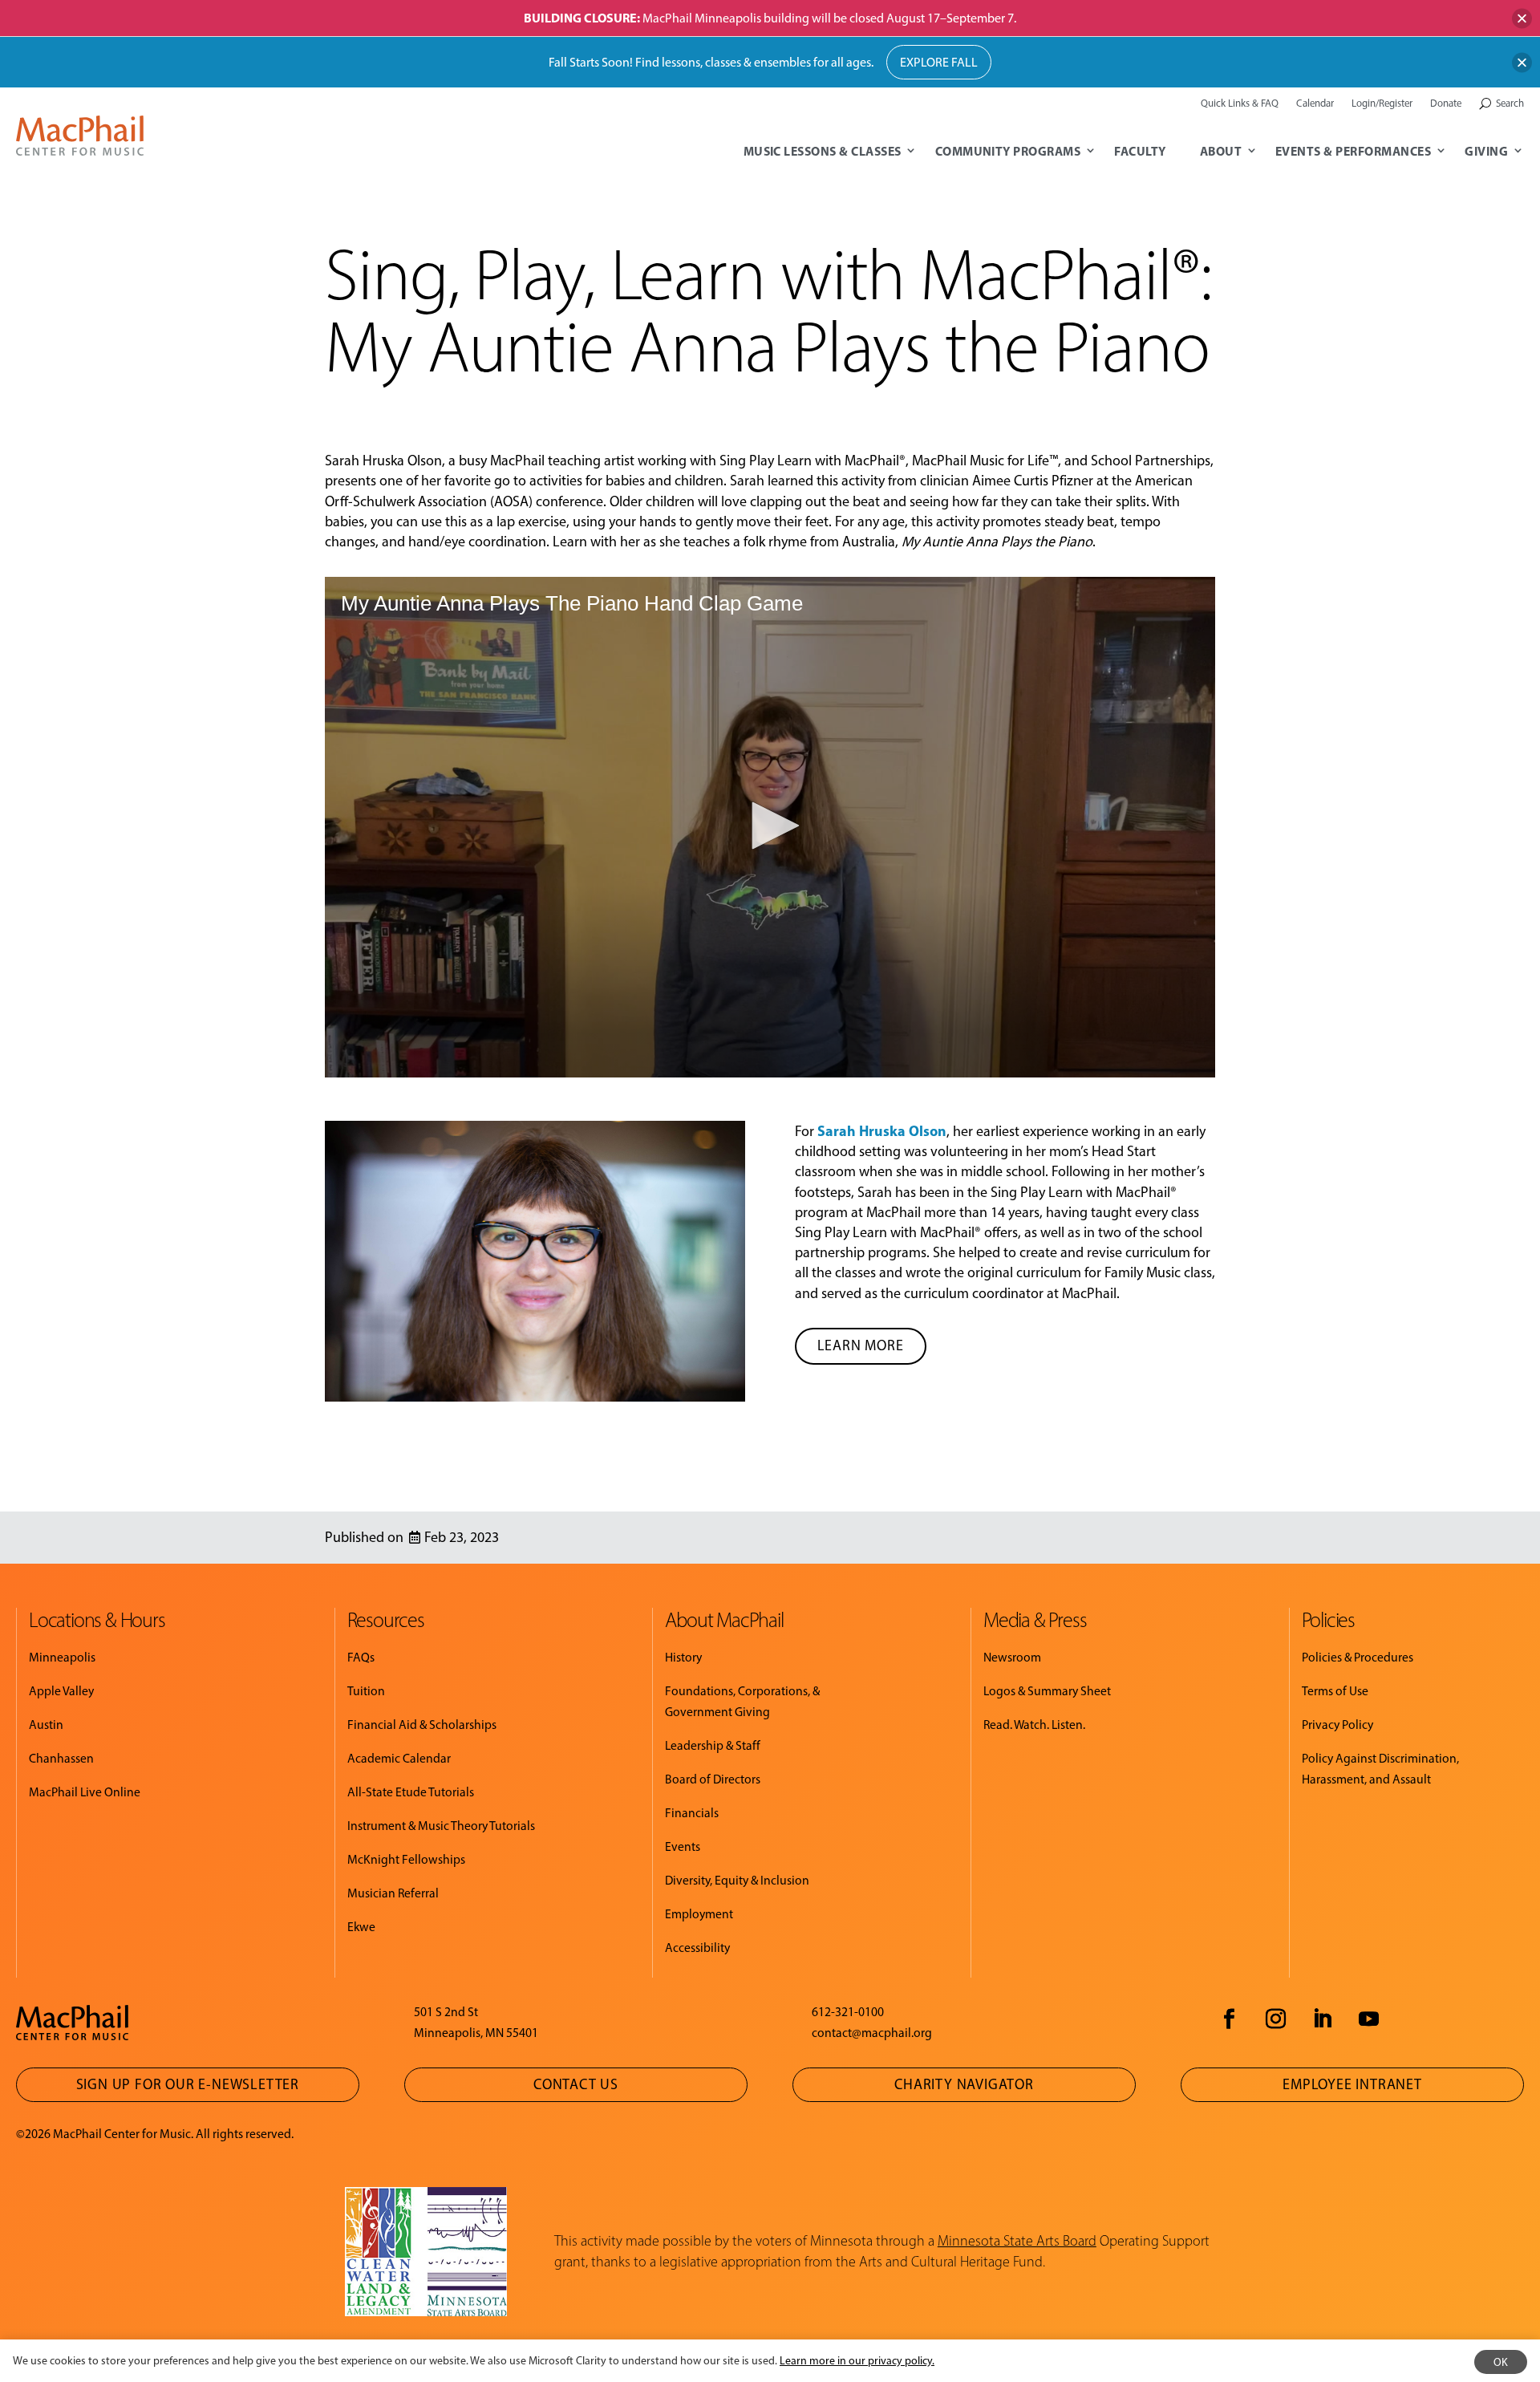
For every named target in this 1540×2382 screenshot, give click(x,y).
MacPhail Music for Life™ (985, 461)
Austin (46, 1725)
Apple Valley (61, 1691)
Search (1510, 103)
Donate (1446, 103)
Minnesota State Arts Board (1017, 2241)
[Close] (1522, 18)
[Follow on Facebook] (1229, 2019)
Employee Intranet (1352, 2084)
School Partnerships (1151, 461)
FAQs (361, 1657)
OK (1501, 2362)
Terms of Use (1335, 1691)
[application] (770, 827)
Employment (699, 1914)
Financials (692, 1813)
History (683, 1657)
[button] (770, 826)
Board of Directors (713, 1779)
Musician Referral (393, 1893)
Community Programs (1008, 151)
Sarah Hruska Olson (882, 1131)
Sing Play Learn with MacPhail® (813, 461)
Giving (1486, 151)
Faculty (1140, 151)
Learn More (861, 1345)
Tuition (366, 1691)
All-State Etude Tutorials (411, 1792)
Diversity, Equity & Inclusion (737, 1880)
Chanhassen (61, 1758)
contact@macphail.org (872, 2033)
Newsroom (1012, 1657)
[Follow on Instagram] (1275, 2019)
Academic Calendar (399, 1758)
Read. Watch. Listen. (1034, 1725)
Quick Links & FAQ (1240, 103)
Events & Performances (1353, 151)
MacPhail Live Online (85, 1792)
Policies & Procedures (1358, 1657)
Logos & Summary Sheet (1047, 1691)
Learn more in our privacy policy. (857, 2361)
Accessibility (697, 1948)
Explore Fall (939, 62)
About (1221, 151)
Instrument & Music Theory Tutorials (441, 1826)
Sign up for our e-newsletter (188, 2084)
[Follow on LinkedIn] (1322, 2019)
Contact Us (576, 2084)
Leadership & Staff (713, 1745)
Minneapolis (62, 1657)
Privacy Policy (1337, 1725)
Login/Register (1382, 103)
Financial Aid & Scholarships (422, 1725)
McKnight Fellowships (406, 1859)
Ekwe (361, 1927)
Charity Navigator (964, 2084)
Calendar (1315, 103)
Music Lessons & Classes (823, 151)
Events (683, 1846)
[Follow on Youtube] (1368, 2019)
